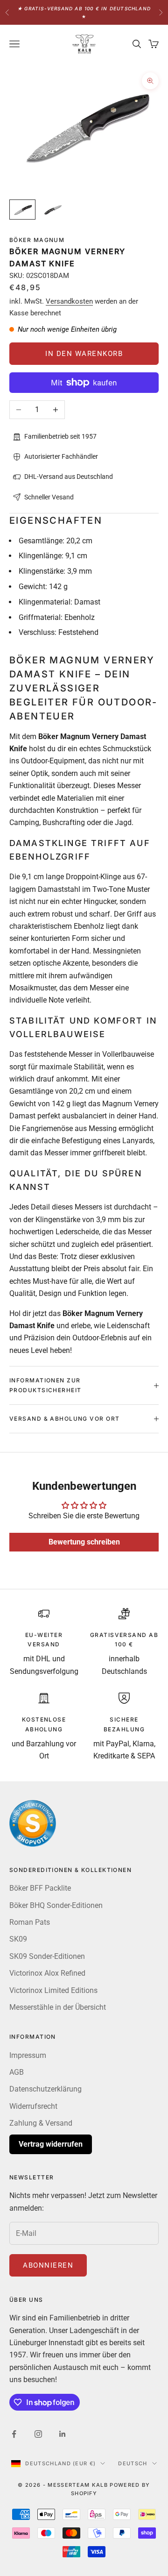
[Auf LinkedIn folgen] (63, 2434)
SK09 (18, 1939)
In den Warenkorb (84, 354)
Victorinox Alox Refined (47, 1973)
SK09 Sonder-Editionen (47, 1956)
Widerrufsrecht (33, 2106)
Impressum (28, 2055)
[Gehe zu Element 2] (52, 210)
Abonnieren (48, 2265)
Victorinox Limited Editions (53, 1990)
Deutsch (133, 2463)
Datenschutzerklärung (45, 2089)
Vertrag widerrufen (51, 2144)
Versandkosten (69, 301)
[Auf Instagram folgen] (38, 2434)
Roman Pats (30, 1922)
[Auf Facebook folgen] (14, 2434)
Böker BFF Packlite (40, 1888)
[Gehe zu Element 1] (22, 210)
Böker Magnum (37, 240)
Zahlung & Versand (41, 2123)
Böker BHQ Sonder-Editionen (56, 1905)
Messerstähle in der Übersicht (58, 2007)
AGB (17, 2072)
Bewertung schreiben (84, 1542)
